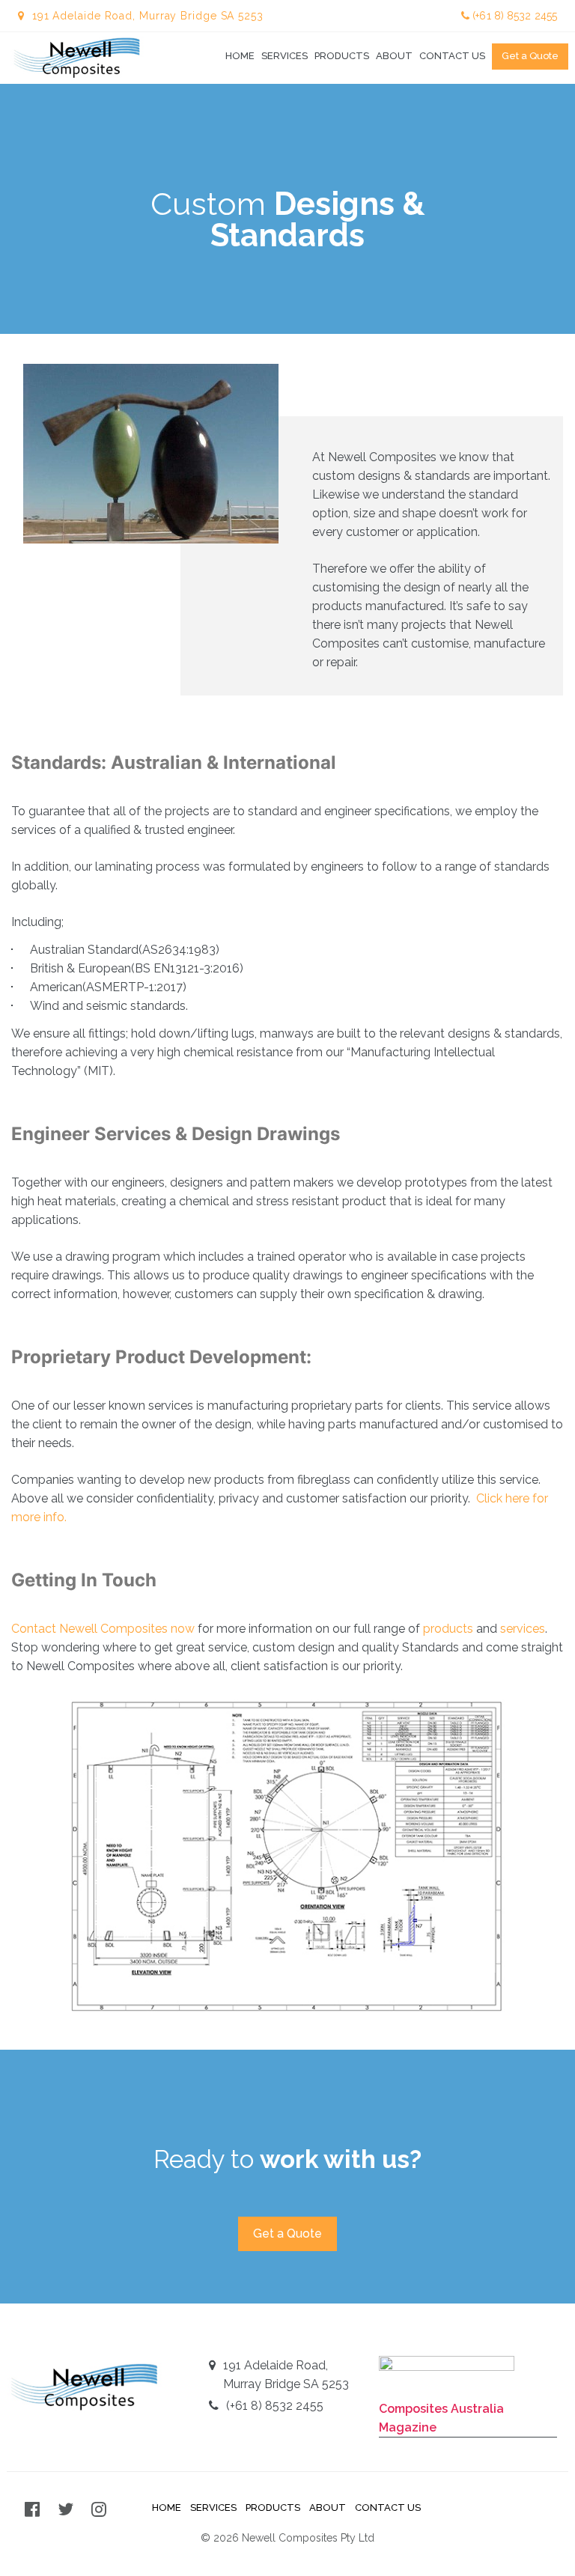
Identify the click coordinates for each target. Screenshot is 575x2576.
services (523, 1629)
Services (285, 56)
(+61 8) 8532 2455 (513, 16)
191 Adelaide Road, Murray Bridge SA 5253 (286, 2375)
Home (240, 56)
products (448, 1629)
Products (342, 56)
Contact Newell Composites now (103, 1629)
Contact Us (452, 56)
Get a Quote (530, 56)
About (394, 56)
